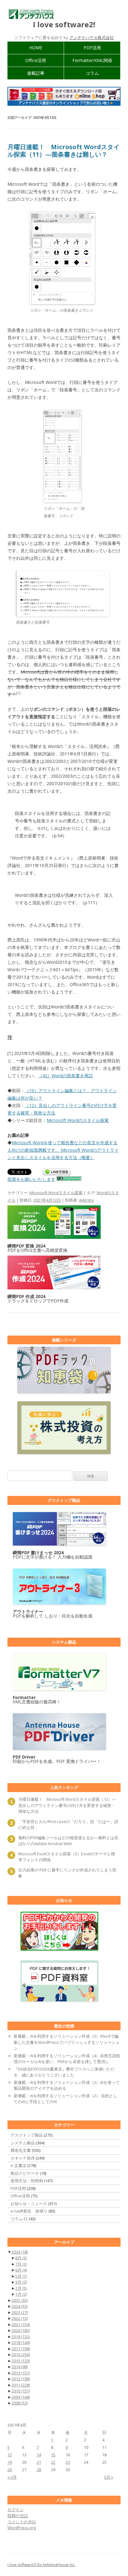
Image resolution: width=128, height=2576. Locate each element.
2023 (20, 2312)
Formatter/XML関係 (92, 60)
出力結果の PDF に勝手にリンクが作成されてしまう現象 (67, 1873)
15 (53, 2455)
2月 (21, 2288)
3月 (21, 2282)
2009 (21, 2397)
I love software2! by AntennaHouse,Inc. (41, 2565)
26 (10, 2470)
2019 (21, 2337)
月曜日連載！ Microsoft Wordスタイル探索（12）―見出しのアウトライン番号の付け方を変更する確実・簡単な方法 (67, 1805)
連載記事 (36, 73)
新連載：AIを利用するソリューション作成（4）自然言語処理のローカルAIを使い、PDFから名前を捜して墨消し (67, 2059)
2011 (21, 2385)
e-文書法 (18, 2165)
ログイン (16, 2510)
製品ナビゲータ (25, 2173)
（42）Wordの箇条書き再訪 (65, 1076)
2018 (21, 2342)
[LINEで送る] (57, 1172)
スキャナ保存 (23, 2158)
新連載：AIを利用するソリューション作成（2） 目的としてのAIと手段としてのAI (65, 2099)
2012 (21, 2379)
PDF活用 (92, 48)
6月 (21, 2270)
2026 (20, 2252)
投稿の (18, 2516)
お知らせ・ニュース (29, 2204)
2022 (20, 2318)
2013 (21, 2373)
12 (10, 2455)
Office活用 (36, 60)
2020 (21, 2330)
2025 (20, 2300)
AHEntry (86, 1200)
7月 (21, 2264)
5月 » (109, 2477)
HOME (36, 48)
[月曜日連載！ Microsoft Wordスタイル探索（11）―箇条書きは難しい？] (62, 303)
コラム (92, 73)
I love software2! (64, 25)
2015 (21, 2361)
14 (39, 2455)
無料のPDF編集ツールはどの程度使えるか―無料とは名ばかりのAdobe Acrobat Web (68, 1841)
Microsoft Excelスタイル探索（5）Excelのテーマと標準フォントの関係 (67, 1857)
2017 (21, 2349)
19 (10, 2462)
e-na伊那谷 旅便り (29, 2211)
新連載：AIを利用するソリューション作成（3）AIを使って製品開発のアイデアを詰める (67, 2085)
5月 (21, 2276)
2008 (20, 2403)
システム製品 (23, 2143)
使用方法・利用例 (27, 2181)
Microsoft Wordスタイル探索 (56, 1193)
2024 (20, 2306)
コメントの (22, 2522)
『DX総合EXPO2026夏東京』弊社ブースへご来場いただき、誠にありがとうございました (64, 2072)
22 (53, 2462)
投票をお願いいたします (31, 1179)
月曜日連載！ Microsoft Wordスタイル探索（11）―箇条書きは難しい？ (64, 151)
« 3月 (12, 2477)
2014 (20, 2367)
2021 (21, 2325)
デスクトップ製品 (27, 2135)
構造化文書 (21, 2150)
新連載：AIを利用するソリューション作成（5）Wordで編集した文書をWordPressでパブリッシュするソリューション (67, 2042)
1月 (21, 2294)
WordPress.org (22, 2528)
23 (68, 2462)
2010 (21, 2391)
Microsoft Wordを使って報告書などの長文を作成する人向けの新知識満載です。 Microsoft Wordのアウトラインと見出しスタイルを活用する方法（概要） (63, 1150)
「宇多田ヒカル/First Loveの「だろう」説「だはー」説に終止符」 (68, 1825)
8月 (21, 2258)
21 (39, 2462)
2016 (21, 2355)
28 (39, 2470)
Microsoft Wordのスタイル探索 (78, 1120)
